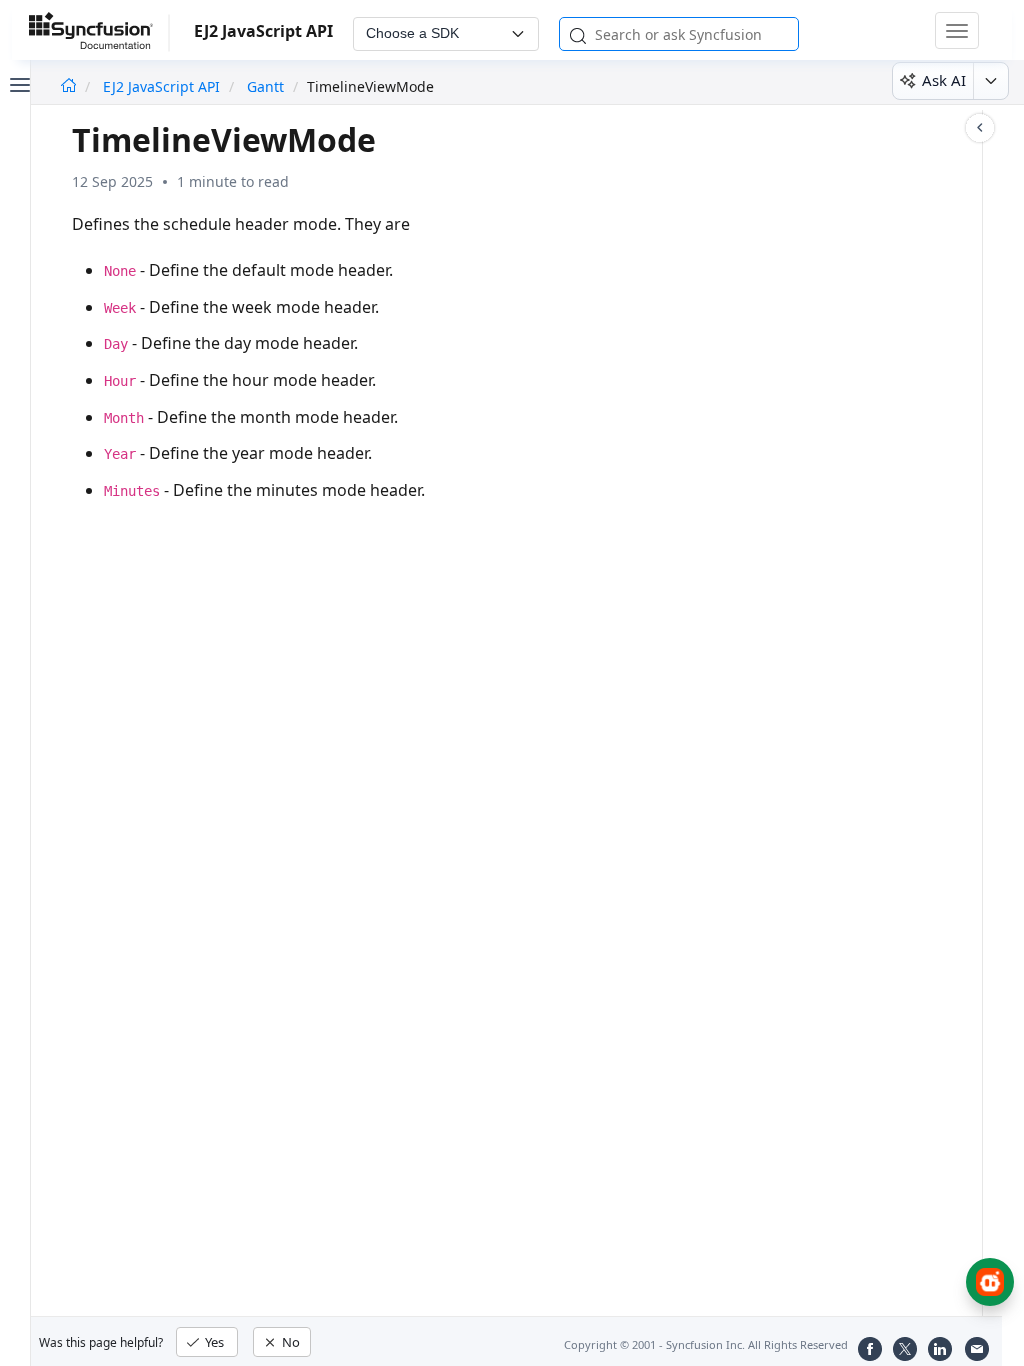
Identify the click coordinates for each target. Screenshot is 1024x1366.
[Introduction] (68, 86)
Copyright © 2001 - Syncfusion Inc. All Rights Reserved (706, 1344)
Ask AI (944, 80)
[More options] (990, 81)
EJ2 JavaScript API (163, 86)
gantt (265, 86)
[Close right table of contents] (980, 128)
